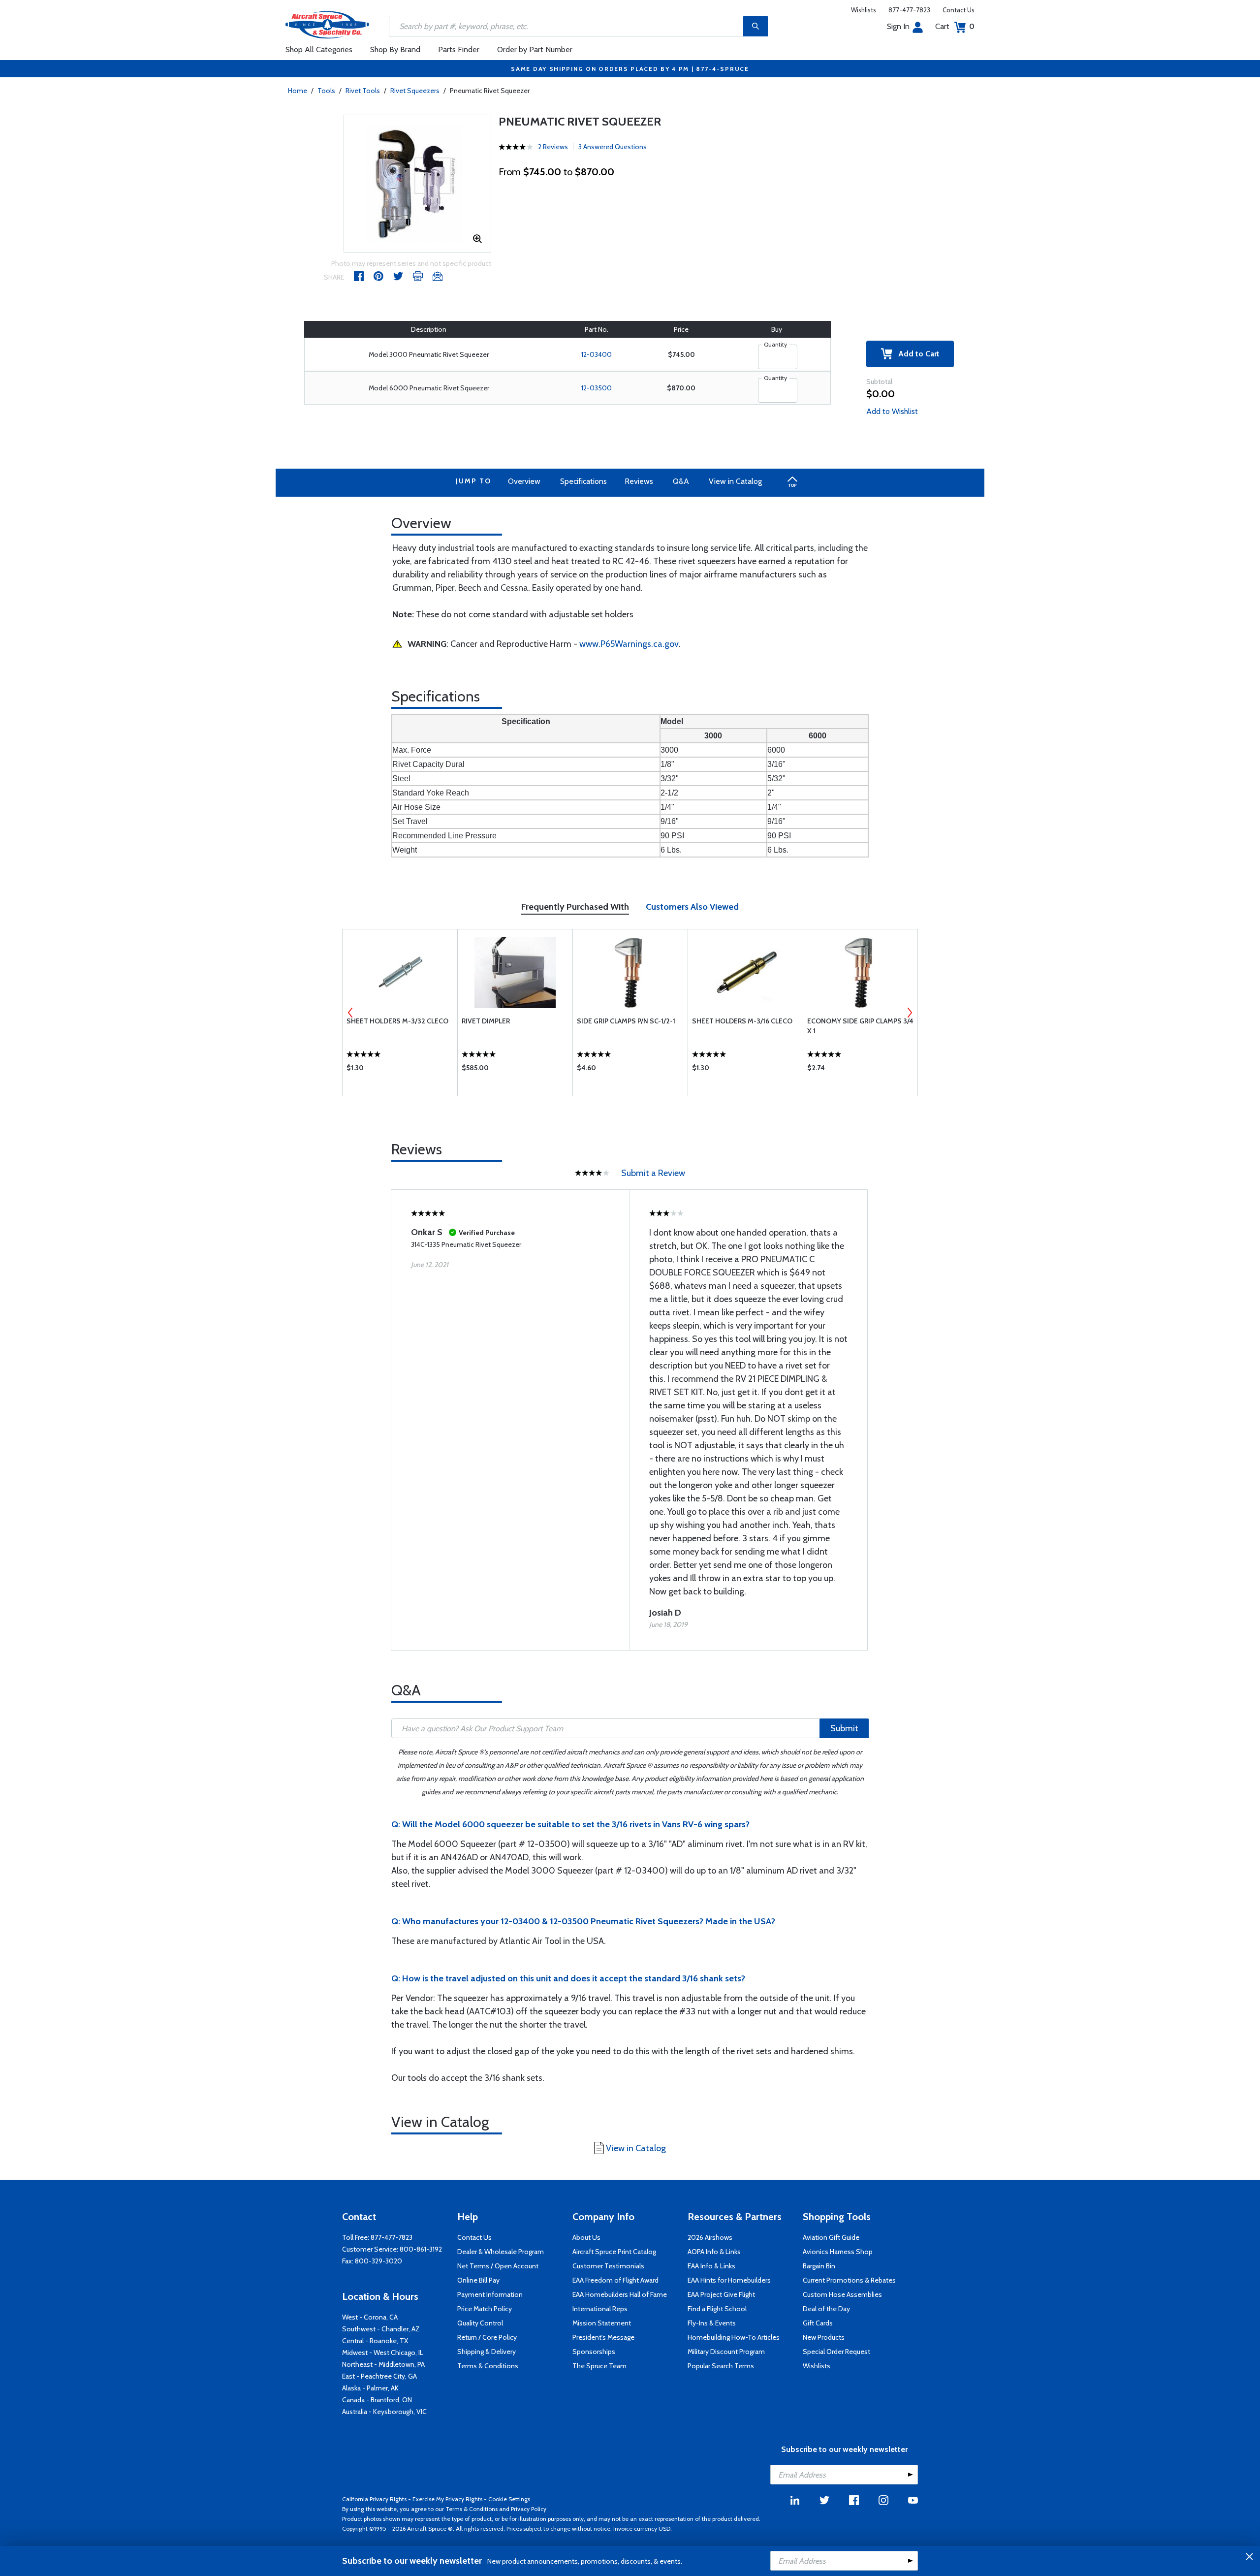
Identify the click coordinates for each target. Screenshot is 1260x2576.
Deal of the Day (826, 2309)
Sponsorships (594, 2352)
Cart (955, 26)
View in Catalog (735, 481)
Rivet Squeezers (415, 91)
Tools (326, 91)
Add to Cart (916, 354)
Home (298, 91)
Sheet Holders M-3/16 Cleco (742, 1021)
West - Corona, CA (370, 2317)
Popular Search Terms (721, 2366)
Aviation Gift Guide (831, 2237)
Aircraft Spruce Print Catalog (614, 2252)
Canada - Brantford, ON (377, 2400)
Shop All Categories (319, 49)
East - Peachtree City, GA (379, 2376)
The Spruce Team (599, 2366)
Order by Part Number (535, 49)
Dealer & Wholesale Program (501, 2252)
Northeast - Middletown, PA (383, 2364)
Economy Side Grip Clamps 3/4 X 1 (860, 1026)
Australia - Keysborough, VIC (384, 2412)
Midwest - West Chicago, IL (383, 2353)
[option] (417, 184)
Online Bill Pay (478, 2280)
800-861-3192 (421, 2249)
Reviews (639, 481)
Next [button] (910, 1013)
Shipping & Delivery (487, 2352)
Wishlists (864, 10)
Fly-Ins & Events (712, 2323)
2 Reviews (553, 147)
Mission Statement (602, 2323)
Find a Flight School (717, 2309)
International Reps (600, 2309)
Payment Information (490, 2294)
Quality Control (480, 2323)
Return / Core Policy (487, 2337)
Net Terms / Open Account (498, 2266)
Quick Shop (400, 1070)
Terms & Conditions (488, 2366)
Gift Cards (818, 2323)
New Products (824, 2337)
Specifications (583, 481)
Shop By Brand (395, 49)
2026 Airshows (710, 2237)
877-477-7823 (909, 10)
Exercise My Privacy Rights (447, 2499)
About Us (586, 2237)
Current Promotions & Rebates (849, 2280)
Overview (524, 481)
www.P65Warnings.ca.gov (629, 644)
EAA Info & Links (711, 2266)
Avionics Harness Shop (838, 2252)
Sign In (898, 26)
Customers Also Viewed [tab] (692, 907)
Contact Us (959, 10)
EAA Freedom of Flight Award (615, 2280)
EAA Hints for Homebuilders (729, 2280)
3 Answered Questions (613, 147)
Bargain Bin (819, 2266)
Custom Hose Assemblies (842, 2294)
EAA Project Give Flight (721, 2294)
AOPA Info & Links (714, 2252)
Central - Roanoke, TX (375, 2341)
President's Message (603, 2337)
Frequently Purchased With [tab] (575, 907)
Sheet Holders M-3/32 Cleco (397, 1021)
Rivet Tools (363, 91)
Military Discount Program (726, 2352)
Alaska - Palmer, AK (370, 2388)
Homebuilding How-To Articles (734, 2337)
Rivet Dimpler (486, 1021)
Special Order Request (836, 2352)
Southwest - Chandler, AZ (381, 2329)
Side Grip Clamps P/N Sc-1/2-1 (626, 1021)
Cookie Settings (509, 2499)
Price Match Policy (485, 2309)
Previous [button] (350, 1013)
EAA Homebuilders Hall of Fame (620, 2294)
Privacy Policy (529, 2509)
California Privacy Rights (374, 2499)
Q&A (681, 481)
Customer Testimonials (608, 2266)
